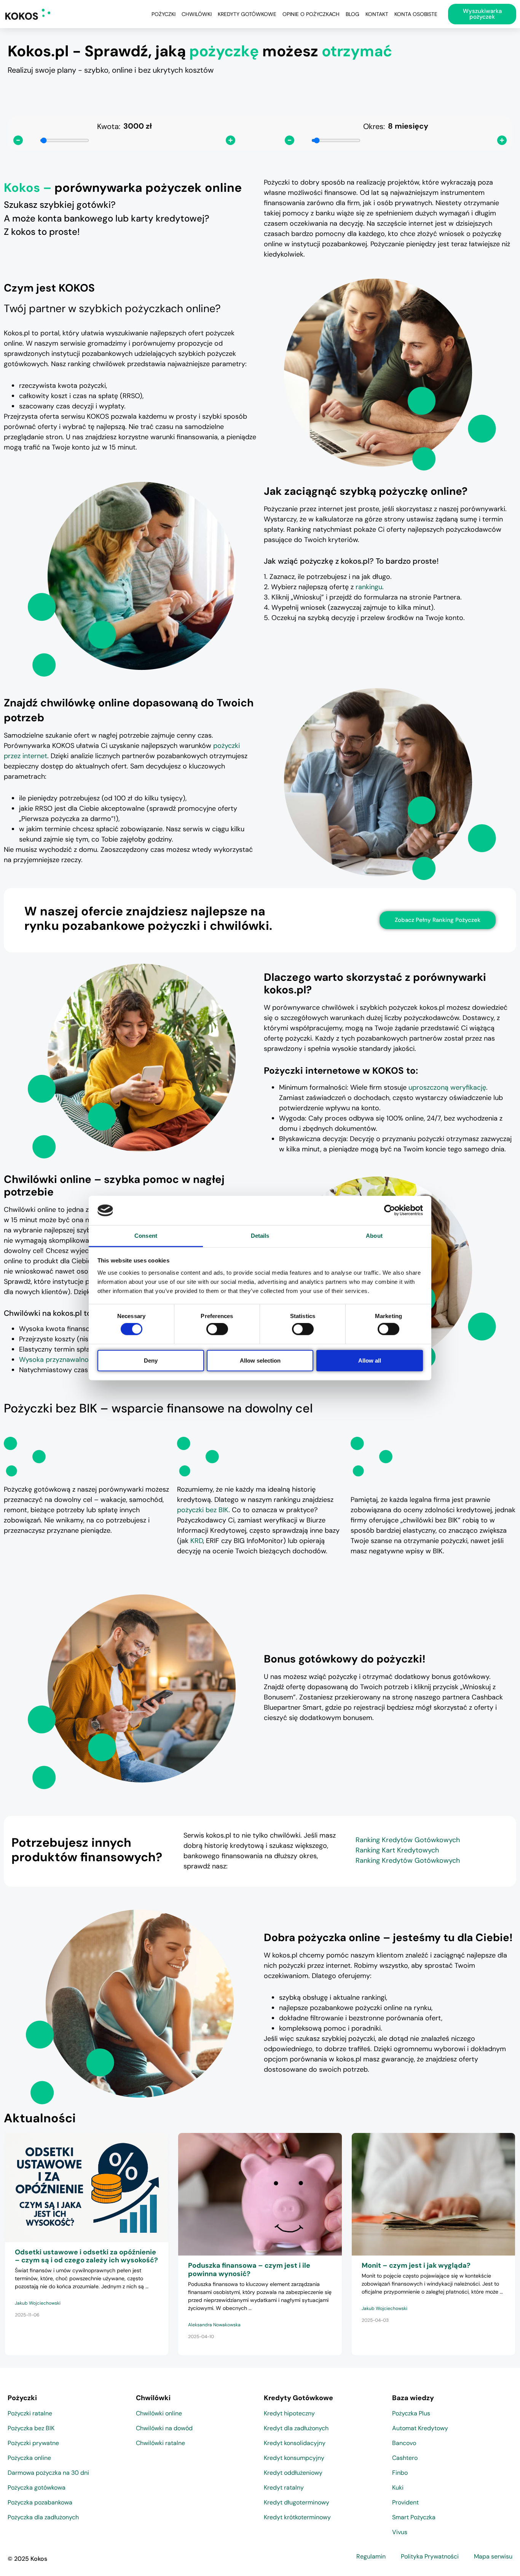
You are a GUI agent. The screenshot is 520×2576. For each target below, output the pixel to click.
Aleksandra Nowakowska (214, 2325)
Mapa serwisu (493, 2556)
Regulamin (371, 2556)
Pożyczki (163, 14)
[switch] (217, 1329)
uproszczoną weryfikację (447, 1087)
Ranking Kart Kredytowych (397, 1850)
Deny (151, 1360)
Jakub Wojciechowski (38, 2303)
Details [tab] (260, 1236)
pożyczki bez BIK (203, 1510)
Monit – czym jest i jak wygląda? (416, 2265)
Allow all (370, 1360)
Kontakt (377, 14)
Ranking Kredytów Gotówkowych (408, 1840)
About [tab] (374, 1236)
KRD (197, 1541)
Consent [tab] (146, 1236)
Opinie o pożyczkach (311, 14)
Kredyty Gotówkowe (247, 14)
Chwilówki (197, 14)
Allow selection (260, 1360)
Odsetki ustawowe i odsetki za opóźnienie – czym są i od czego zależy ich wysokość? (86, 2256)
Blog (353, 14)
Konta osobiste (416, 14)
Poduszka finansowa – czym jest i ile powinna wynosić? (249, 2270)
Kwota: (109, 126)
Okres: (374, 126)
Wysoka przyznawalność (57, 1360)
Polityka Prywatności (430, 2556)
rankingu (369, 587)
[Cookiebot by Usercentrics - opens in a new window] (390, 1210)
